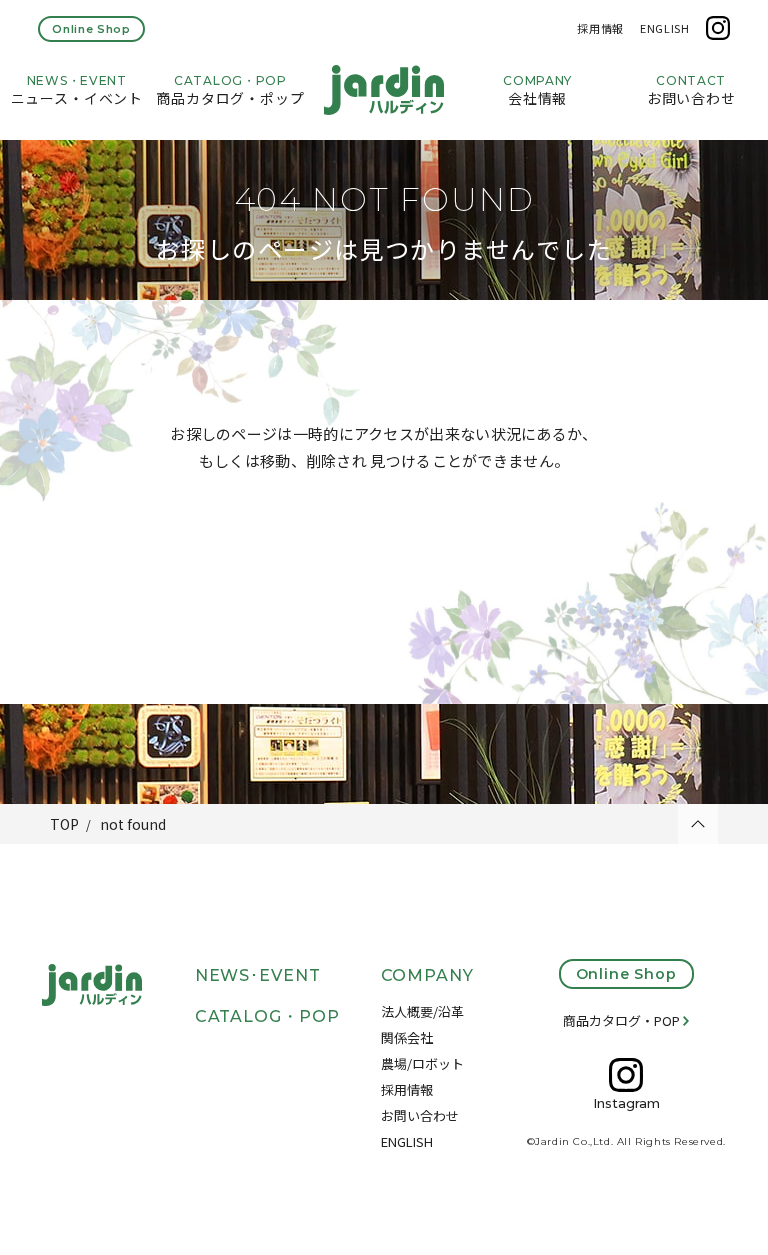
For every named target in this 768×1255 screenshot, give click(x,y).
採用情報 (600, 28)
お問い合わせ (420, 1115)
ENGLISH (665, 28)
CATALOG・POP (268, 1016)
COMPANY (428, 975)
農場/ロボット (422, 1063)
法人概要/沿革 (422, 1011)
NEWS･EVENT (258, 975)
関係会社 (407, 1037)
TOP (64, 824)
